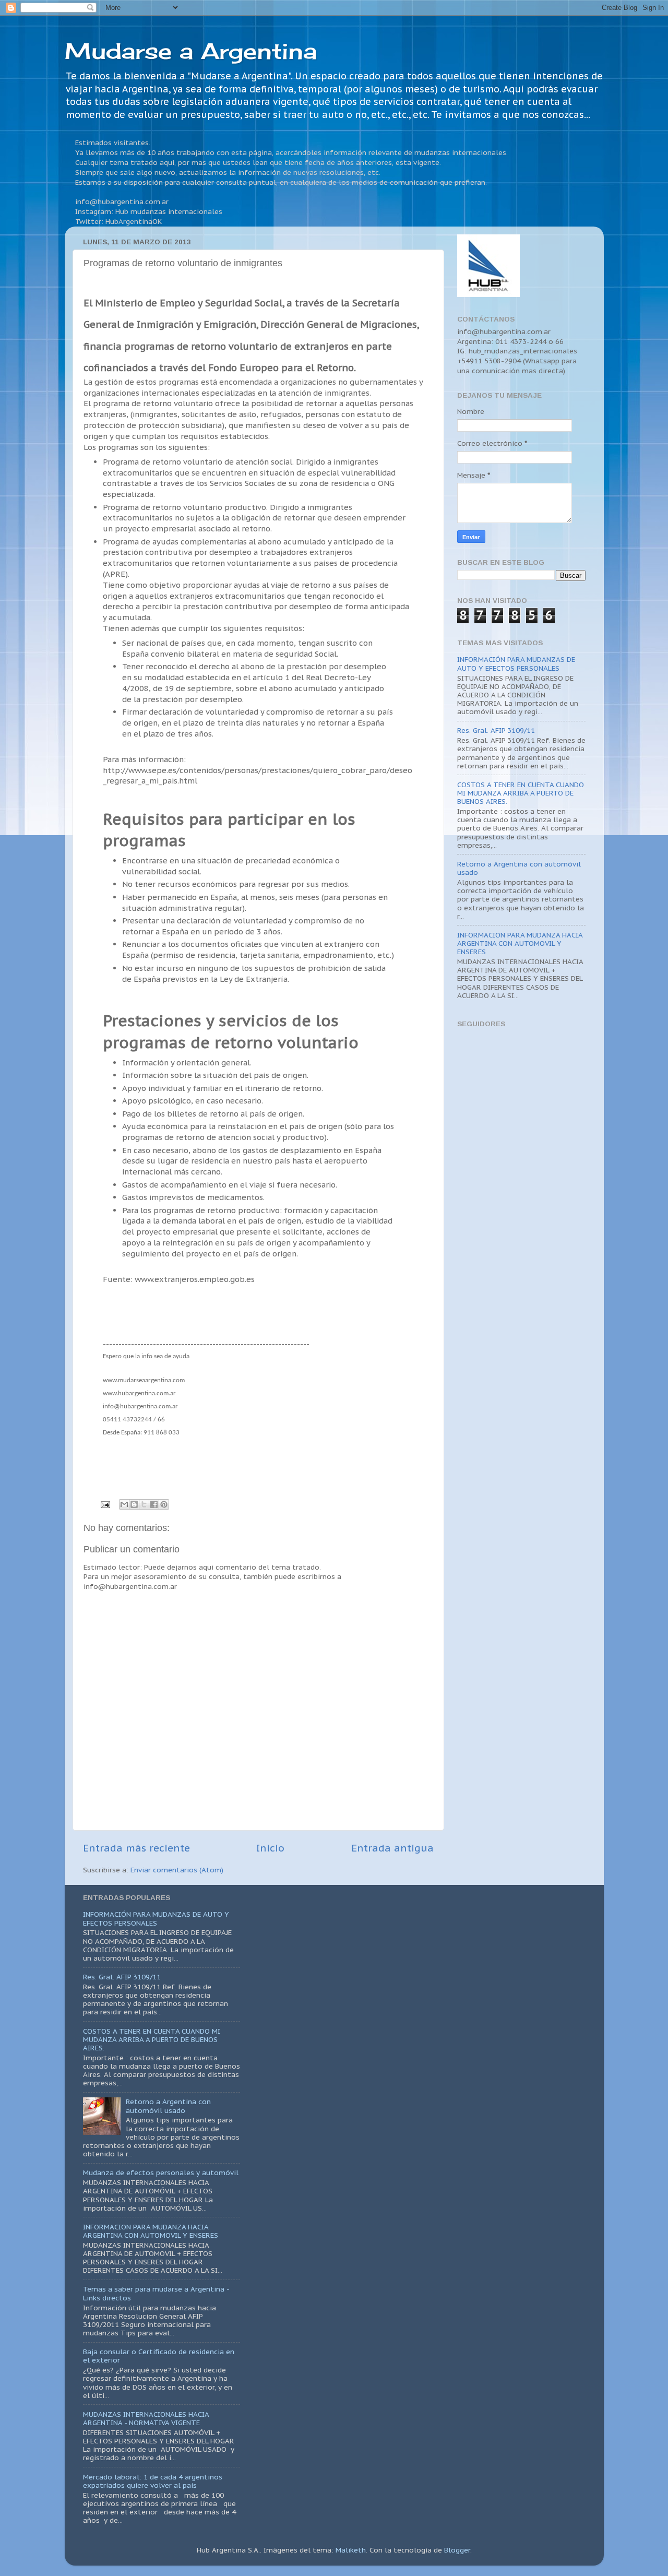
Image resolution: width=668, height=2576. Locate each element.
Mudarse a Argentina (191, 51)
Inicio (270, 1848)
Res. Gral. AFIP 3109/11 (496, 730)
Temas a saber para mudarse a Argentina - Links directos (156, 2293)
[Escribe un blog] (134, 1504)
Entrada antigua (392, 1848)
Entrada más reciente (136, 1848)
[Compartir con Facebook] (154, 1504)
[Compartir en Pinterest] (164, 1504)
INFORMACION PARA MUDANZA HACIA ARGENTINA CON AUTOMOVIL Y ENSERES (520, 943)
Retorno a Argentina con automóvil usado (519, 868)
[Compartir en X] (144, 1504)
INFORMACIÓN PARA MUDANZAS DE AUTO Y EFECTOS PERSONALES (516, 663)
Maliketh (351, 2550)
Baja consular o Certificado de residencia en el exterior (159, 2356)
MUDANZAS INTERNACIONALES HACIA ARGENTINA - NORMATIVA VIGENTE (146, 2418)
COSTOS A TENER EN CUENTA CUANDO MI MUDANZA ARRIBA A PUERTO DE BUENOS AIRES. (521, 793)
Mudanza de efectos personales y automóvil (161, 2173)
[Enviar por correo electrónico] (124, 1504)
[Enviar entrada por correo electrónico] (105, 1504)
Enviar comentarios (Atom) (177, 1870)
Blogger (457, 2550)
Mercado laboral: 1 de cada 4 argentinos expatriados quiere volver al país (153, 2481)
